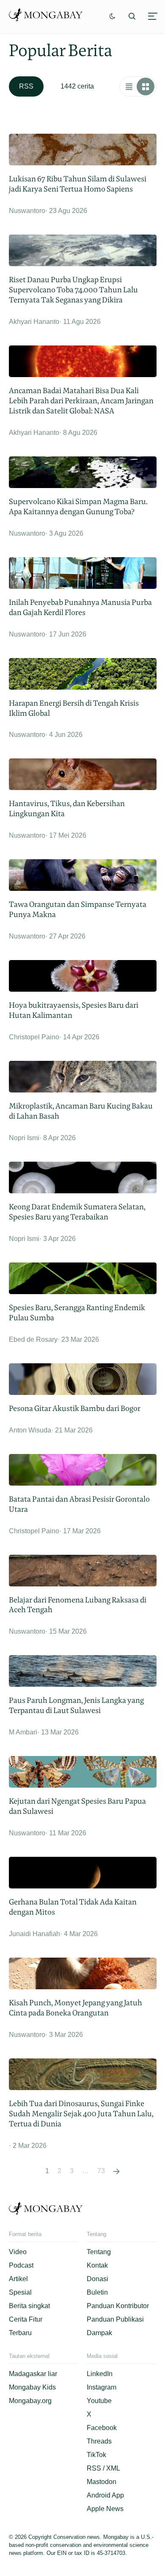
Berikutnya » (117, 2171)
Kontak (97, 2265)
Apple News (105, 2509)
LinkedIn (100, 2374)
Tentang (99, 2252)
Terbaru (20, 2333)
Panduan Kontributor (118, 2306)
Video (18, 2252)
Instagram (102, 2387)
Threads (99, 2441)
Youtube (99, 2401)
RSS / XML (103, 2468)
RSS (26, 86)
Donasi (98, 2279)
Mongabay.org (30, 2401)
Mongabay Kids (32, 2387)
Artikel (18, 2279)
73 (101, 2171)
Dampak (99, 2333)
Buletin (97, 2292)
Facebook (102, 2428)
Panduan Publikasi (115, 2319)
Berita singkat (29, 2306)
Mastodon (102, 2482)
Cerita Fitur (26, 2319)
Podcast (21, 2265)
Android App (105, 2495)
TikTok (96, 2455)
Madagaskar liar (33, 2374)
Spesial (20, 2292)
